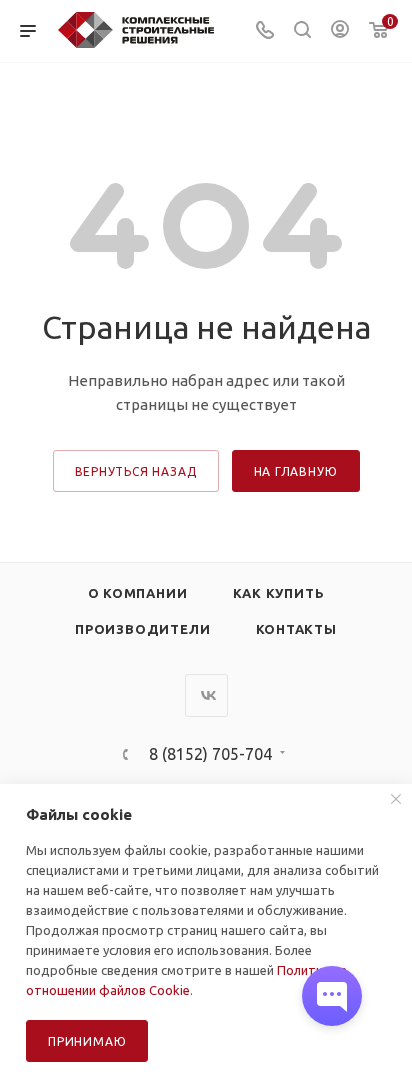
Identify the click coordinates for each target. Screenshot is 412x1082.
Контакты (296, 629)
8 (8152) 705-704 (210, 754)
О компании (138, 593)
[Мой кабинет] (340, 31)
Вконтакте (206, 695)
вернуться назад (136, 471)
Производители (142, 629)
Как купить (279, 593)
